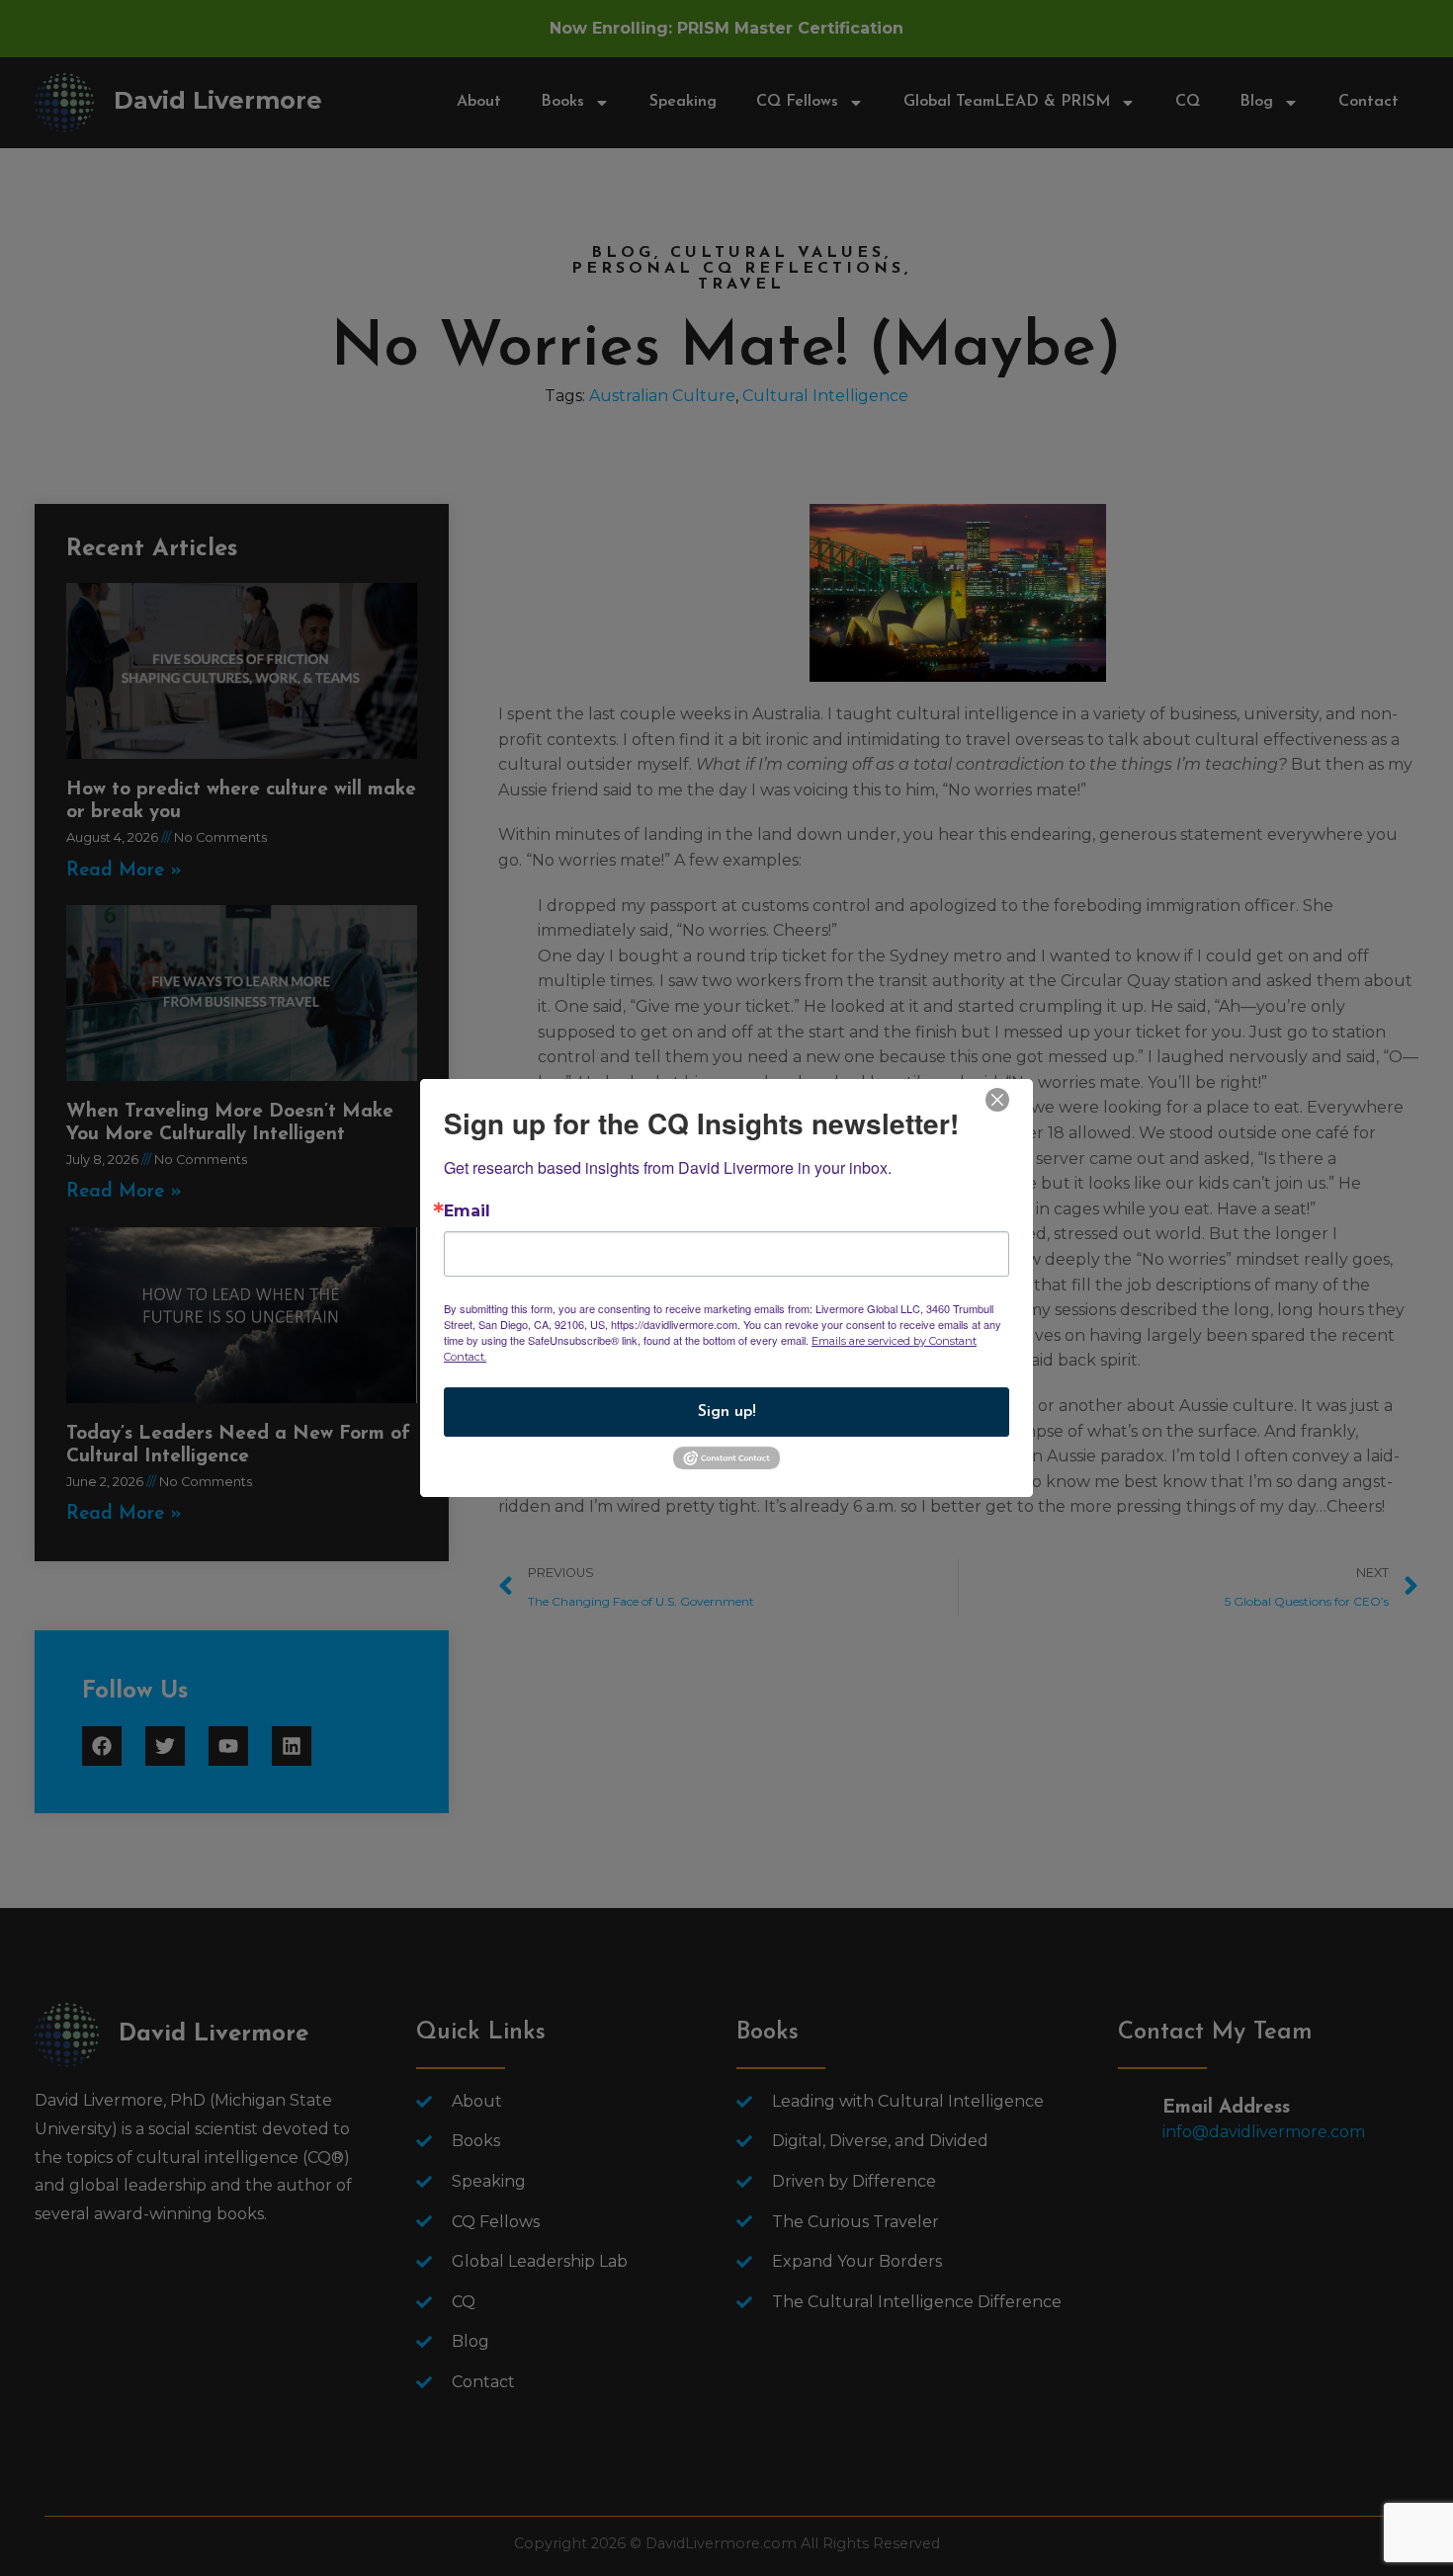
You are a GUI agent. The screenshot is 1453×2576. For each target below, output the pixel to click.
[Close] (997, 1098)
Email (467, 1211)
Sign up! (727, 1412)
